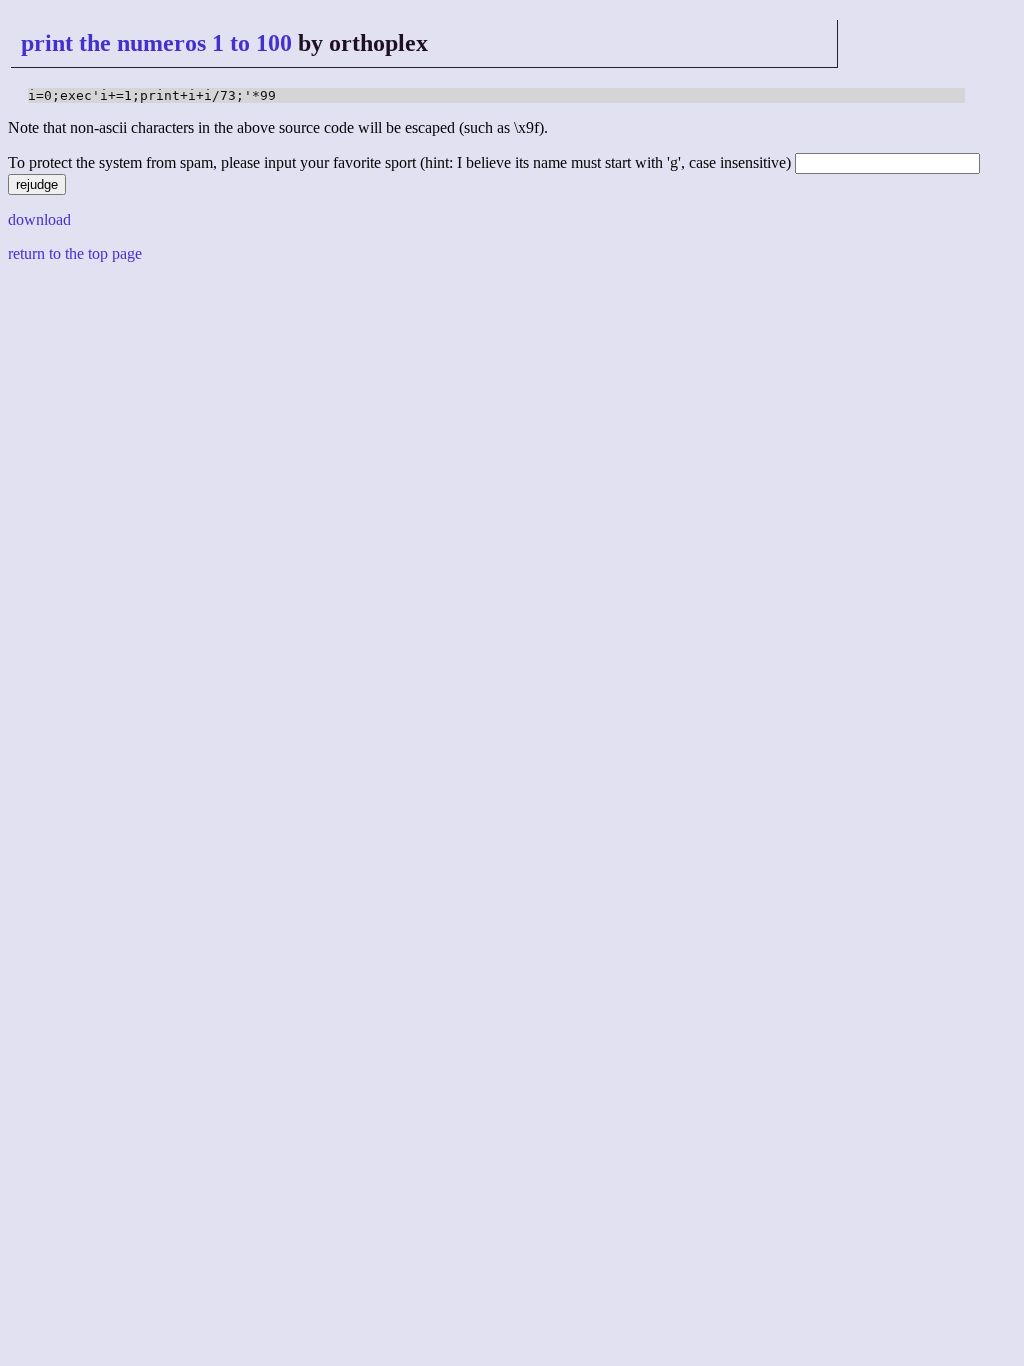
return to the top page (75, 253)
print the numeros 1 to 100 (156, 43)
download (39, 219)
